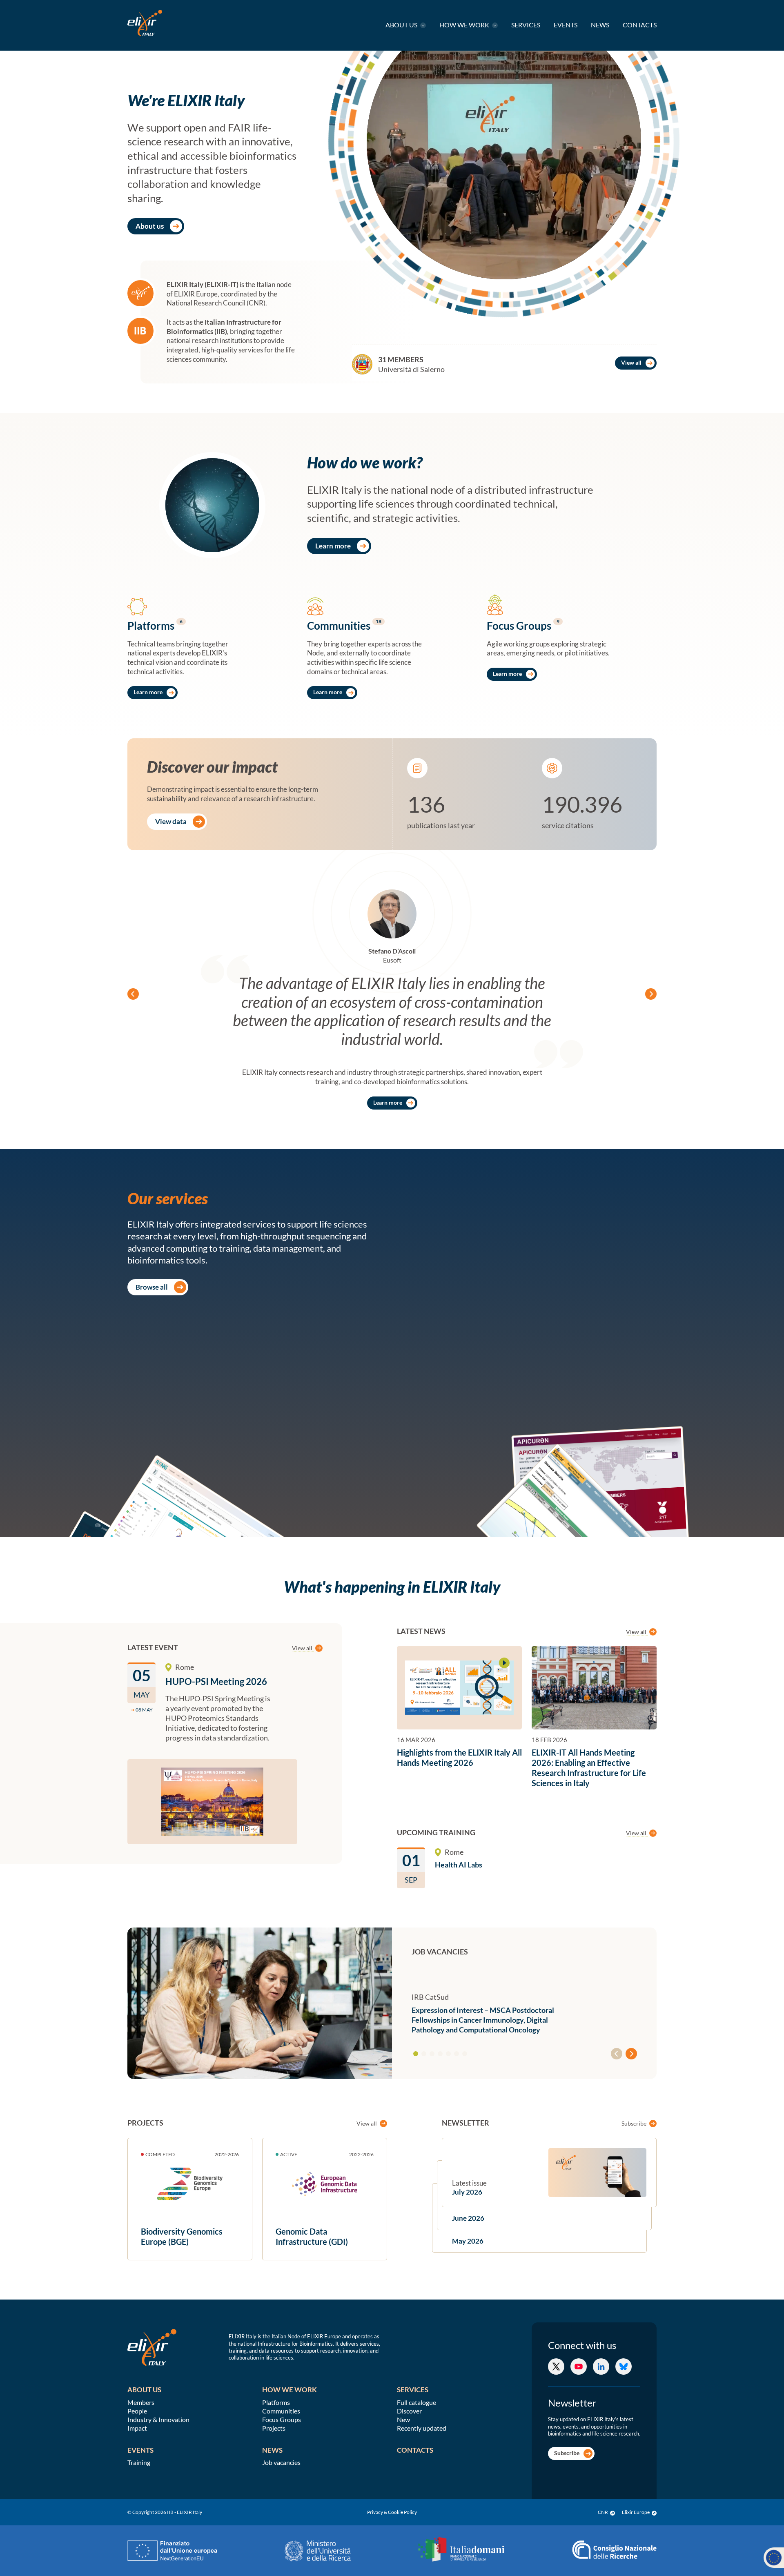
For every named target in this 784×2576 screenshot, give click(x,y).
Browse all (152, 1287)
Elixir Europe (636, 2512)
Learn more (333, 546)
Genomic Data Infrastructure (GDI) (312, 2236)
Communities (281, 2411)
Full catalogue (416, 2402)
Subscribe (635, 2123)
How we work (465, 25)
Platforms (276, 2402)
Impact (137, 2428)
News (600, 25)
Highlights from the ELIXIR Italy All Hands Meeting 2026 (459, 1757)
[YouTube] (579, 2367)
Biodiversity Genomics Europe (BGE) (182, 2236)
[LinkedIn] (601, 2367)
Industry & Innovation (158, 2419)
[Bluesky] (624, 2367)
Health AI (459, 1865)
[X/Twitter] (556, 2367)
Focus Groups (282, 2419)
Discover (409, 2411)
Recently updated (422, 2428)
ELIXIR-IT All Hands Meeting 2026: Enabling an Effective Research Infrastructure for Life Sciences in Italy (589, 1768)
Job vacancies (281, 2462)
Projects (274, 2428)
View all (631, 362)
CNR (603, 2512)
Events (566, 25)
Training (139, 2462)
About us (402, 25)
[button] (416, 2054)
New (403, 2419)
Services (526, 25)
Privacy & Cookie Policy (392, 2512)
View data (171, 821)
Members (141, 2402)
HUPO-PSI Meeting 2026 (216, 1681)
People (137, 2411)
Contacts (640, 25)
